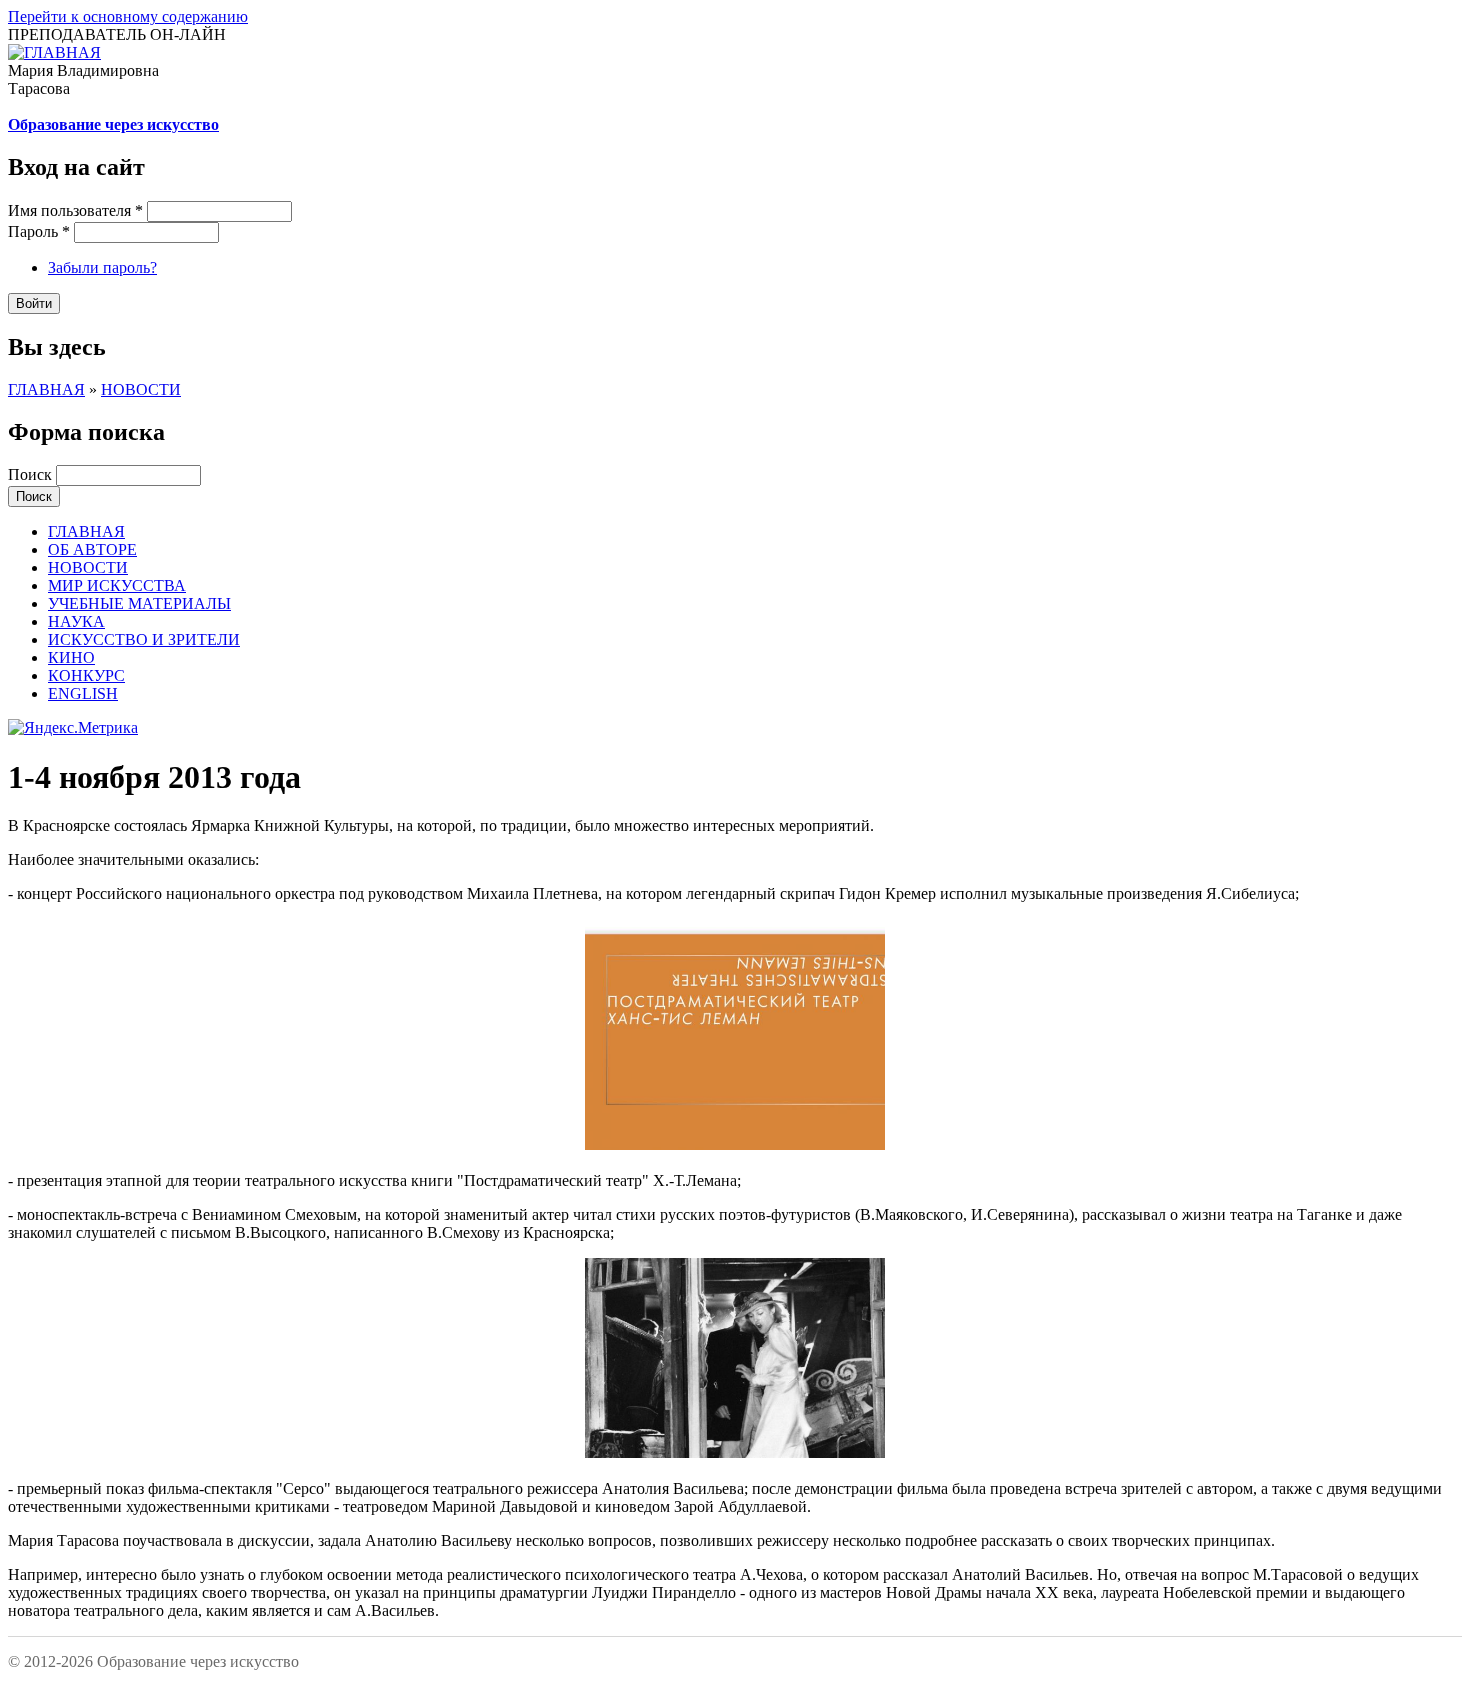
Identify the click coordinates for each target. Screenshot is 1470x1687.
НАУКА (76, 621)
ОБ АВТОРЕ (92, 549)
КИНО (71, 657)
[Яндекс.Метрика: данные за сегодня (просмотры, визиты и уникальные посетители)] (73, 728)
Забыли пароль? (102, 267)
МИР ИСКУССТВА (117, 585)
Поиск (32, 474)
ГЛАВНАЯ (46, 389)
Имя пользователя (75, 210)
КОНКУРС (86, 675)
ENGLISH (83, 693)
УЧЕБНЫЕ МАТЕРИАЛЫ (139, 603)
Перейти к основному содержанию (128, 16)
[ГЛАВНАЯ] (54, 52)
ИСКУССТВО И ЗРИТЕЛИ (144, 639)
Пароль (39, 231)
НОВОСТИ (141, 389)
